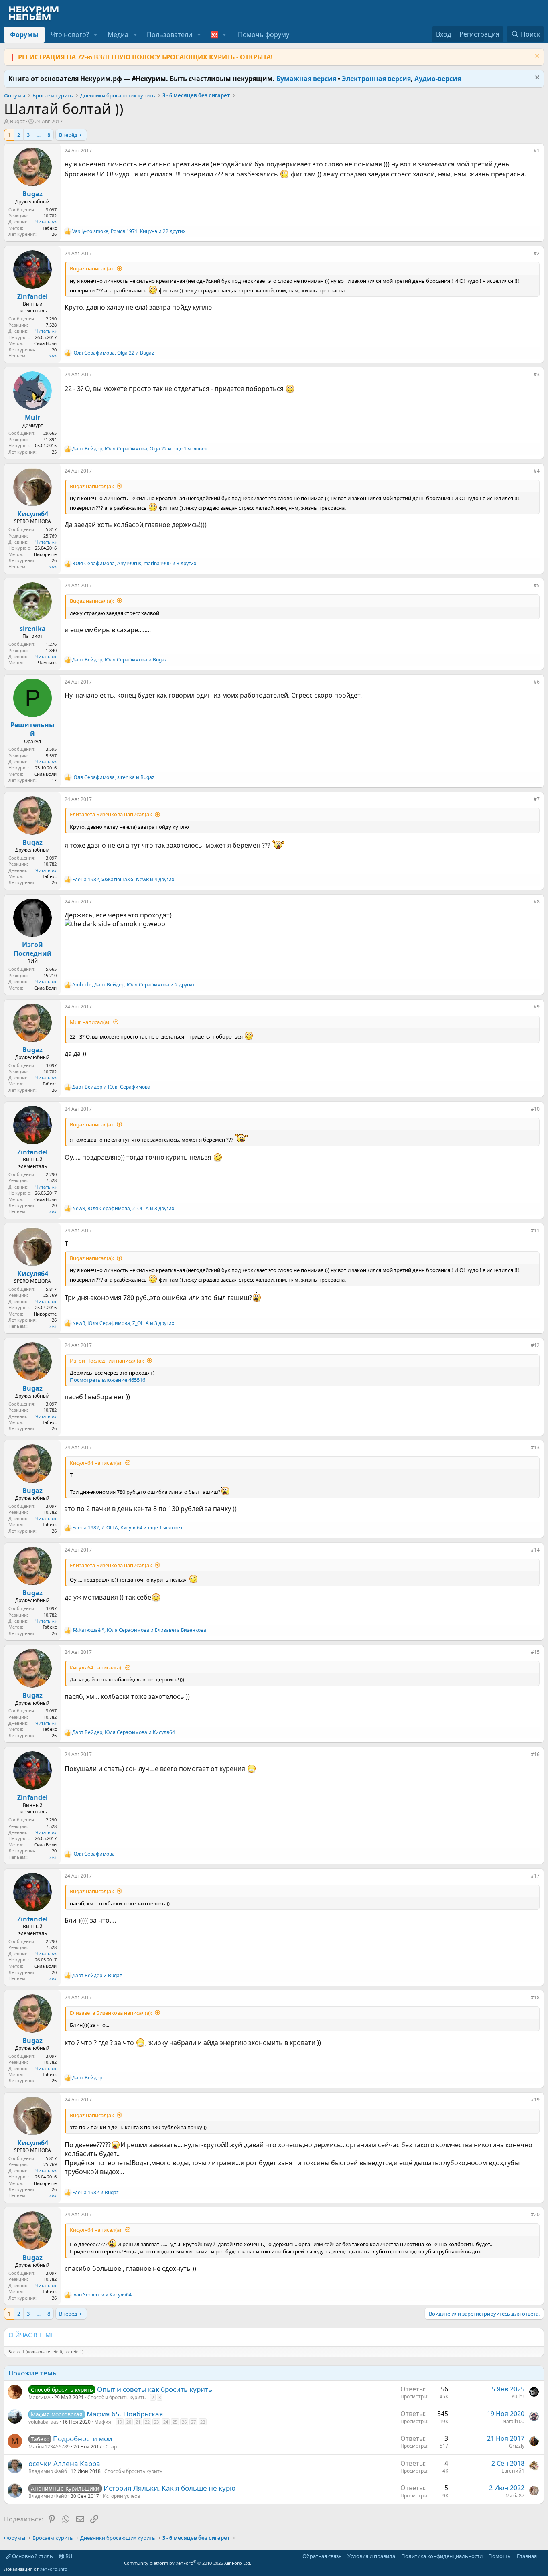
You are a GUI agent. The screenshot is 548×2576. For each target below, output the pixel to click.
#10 (535, 1109)
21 (138, 2422)
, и (113, 353)
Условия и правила (371, 2556)
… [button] (39, 135)
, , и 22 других (129, 231)
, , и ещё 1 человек (140, 449)
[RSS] (542, 2556)
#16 (535, 1754)
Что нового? (70, 34)
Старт (112, 2447)
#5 (537, 585)
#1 (537, 151)
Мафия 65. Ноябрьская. (126, 2414)
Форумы (24, 34)
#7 (537, 799)
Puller (518, 2396)
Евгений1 (513, 2471)
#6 (537, 682)
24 (166, 2422)
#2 (537, 253)
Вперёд (68, 135)
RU (68, 2556)
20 (129, 2422)
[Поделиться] (528, 152)
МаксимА (40, 2397)
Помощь (499, 2556)
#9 (537, 1007)
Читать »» (46, 222)
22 (147, 2422)
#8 (537, 902)
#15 (535, 1652)
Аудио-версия (438, 79)
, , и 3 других (134, 564)
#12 (535, 1345)
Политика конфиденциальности (442, 2556)
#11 (535, 1230)
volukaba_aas (44, 2422)
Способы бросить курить (117, 2397)
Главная (527, 2556)
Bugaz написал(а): (92, 268)
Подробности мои (83, 2439)
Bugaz (17, 121)
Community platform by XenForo (188, 2563)
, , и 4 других (123, 880)
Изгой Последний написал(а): (107, 1361)
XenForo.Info (54, 2569)
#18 (535, 1997)
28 (203, 2422)
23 (156, 2422)
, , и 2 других (133, 985)
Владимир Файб (48, 2471)
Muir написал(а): (90, 1022)
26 (184, 2422)
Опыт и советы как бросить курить (155, 2389)
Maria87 (515, 2496)
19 (120, 2422)
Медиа (118, 34)
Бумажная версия (306, 79)
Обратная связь (322, 2556)
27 (193, 2422)
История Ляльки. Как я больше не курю (169, 2488)
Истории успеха (121, 2496)
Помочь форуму (264, 34)
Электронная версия (376, 79)
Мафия (103, 2422)
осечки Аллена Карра (64, 2463)
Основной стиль (32, 2556)
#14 (535, 1550)
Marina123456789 (49, 2447)
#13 (535, 1447)
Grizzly (517, 2446)
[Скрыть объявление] (536, 57)
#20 (535, 2214)
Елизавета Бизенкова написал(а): (111, 814)
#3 (537, 374)
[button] (96, 34)
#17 (535, 1876)
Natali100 (513, 2421)
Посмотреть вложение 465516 (108, 1380)
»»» (53, 356)
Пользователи (169, 34)
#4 (537, 471)
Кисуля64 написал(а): (96, 1463)
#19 (535, 2100)
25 (175, 2422)
